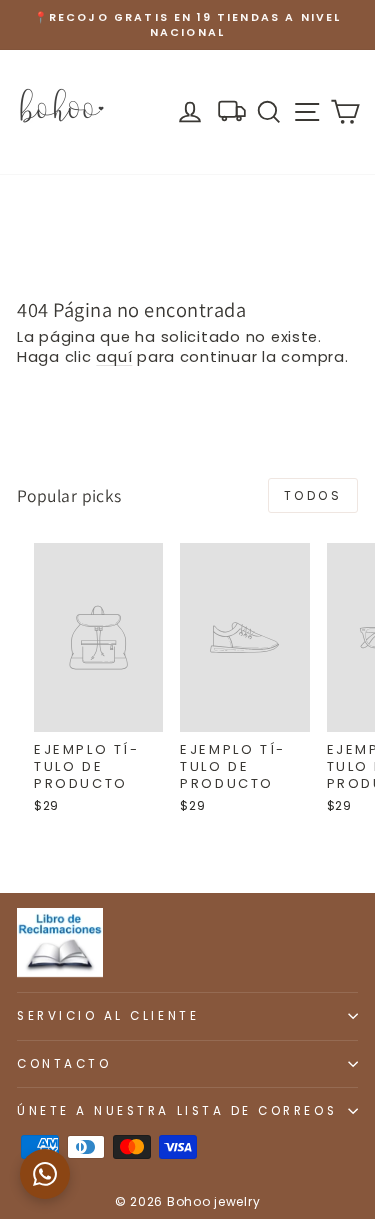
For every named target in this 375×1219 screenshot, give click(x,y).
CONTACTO (64, 1064)
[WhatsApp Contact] (45, 1174)
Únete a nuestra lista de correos (177, 1111)
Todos (313, 495)
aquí (114, 357)
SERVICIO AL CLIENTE (108, 1016)
